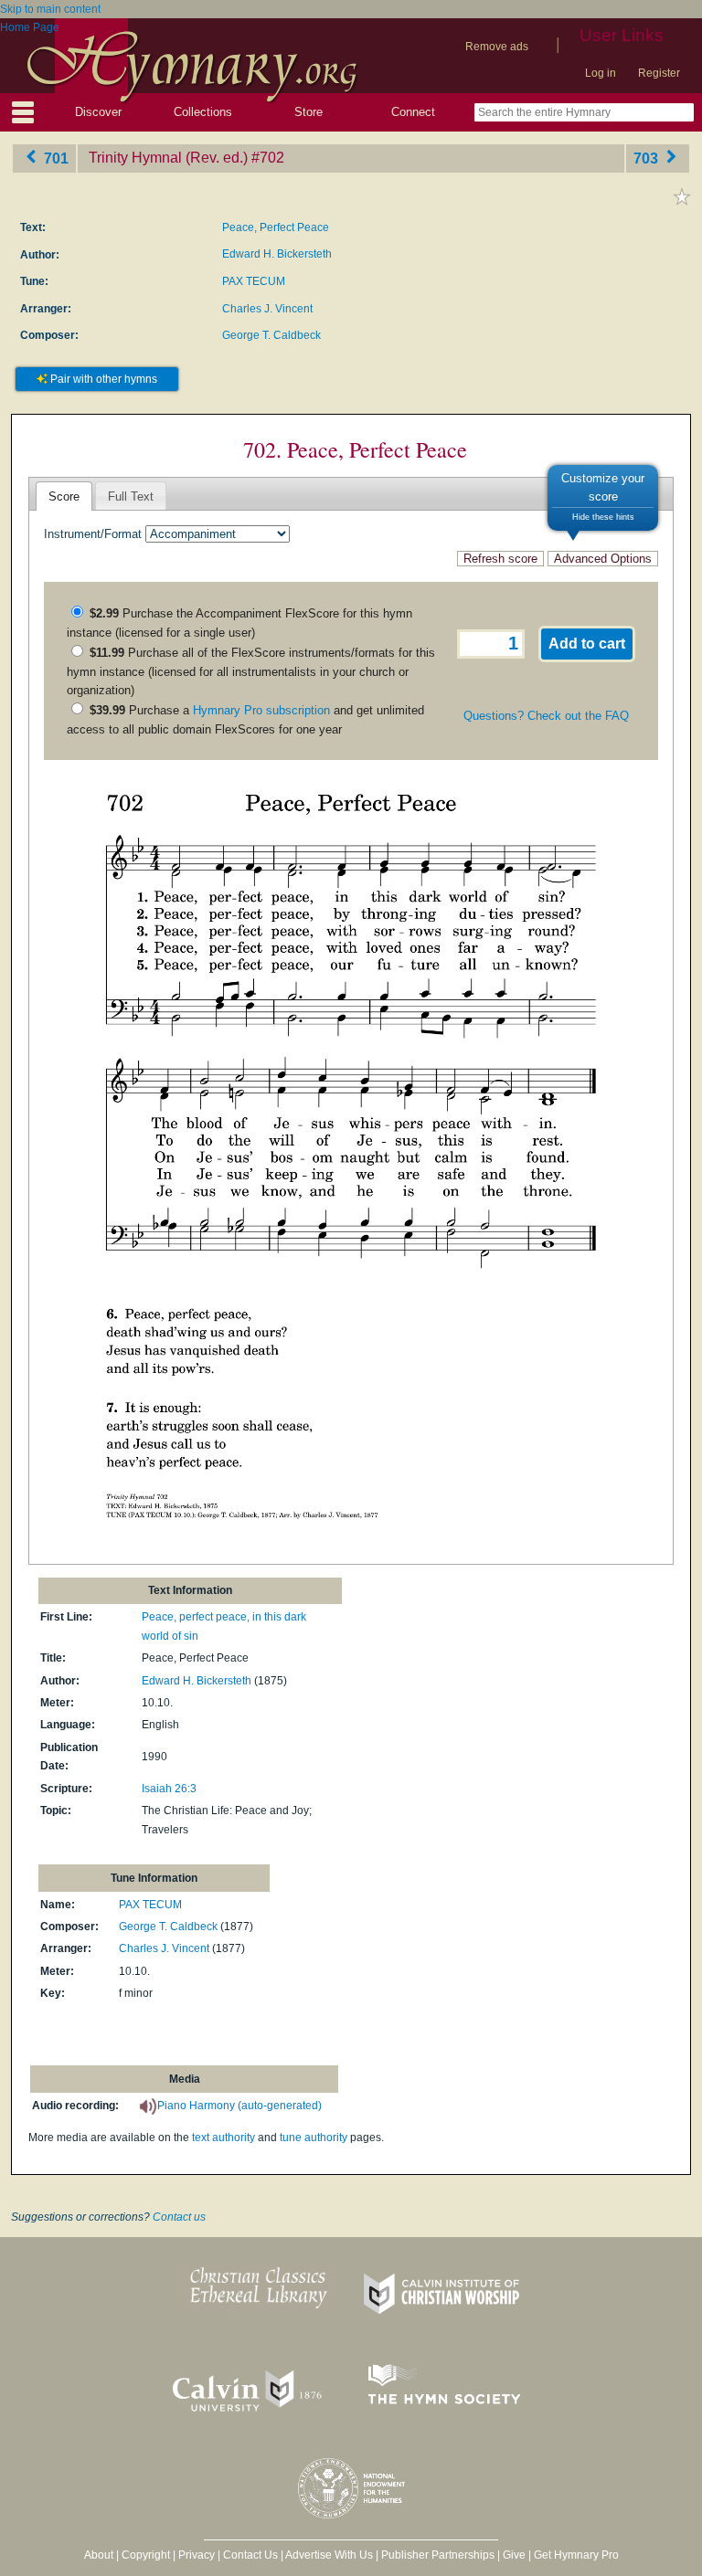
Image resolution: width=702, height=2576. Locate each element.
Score (64, 496)
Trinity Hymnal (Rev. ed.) (168, 158)
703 (648, 158)
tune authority (314, 2138)
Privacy (197, 2555)
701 (54, 158)
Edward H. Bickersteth (277, 254)
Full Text (131, 496)
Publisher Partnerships (438, 2555)
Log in (601, 73)
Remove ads (497, 47)
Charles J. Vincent (267, 309)
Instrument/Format (93, 534)
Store (308, 112)
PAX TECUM (254, 281)
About (99, 2555)
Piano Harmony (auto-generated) (239, 2106)
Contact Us (250, 2555)
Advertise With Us (329, 2555)
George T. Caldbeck (271, 335)
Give (514, 2555)
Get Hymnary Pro (576, 2555)
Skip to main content (50, 9)
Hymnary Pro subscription (261, 710)
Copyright (146, 2555)
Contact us (179, 2217)
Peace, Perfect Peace (276, 227)
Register (659, 73)
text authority (223, 2138)
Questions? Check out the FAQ (546, 716)
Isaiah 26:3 (169, 1789)
